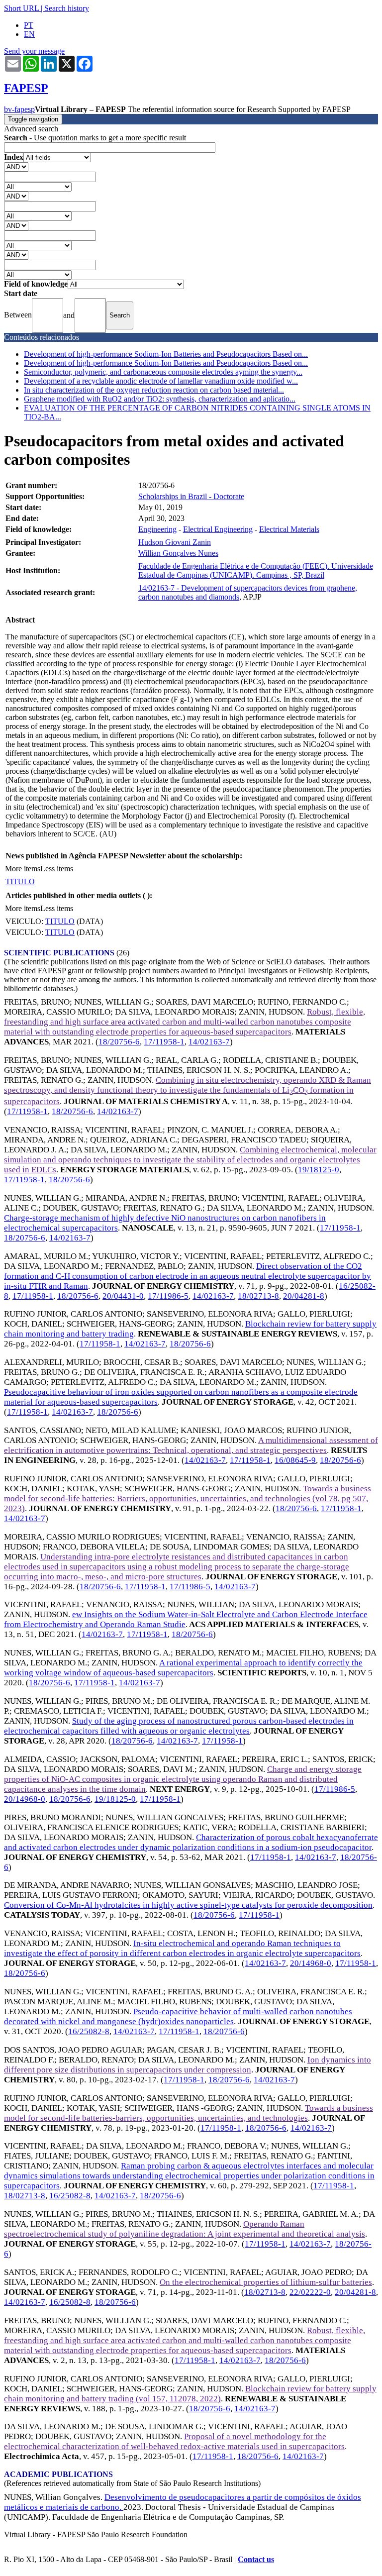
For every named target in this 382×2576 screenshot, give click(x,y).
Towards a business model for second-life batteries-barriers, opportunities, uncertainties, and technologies (189, 2113)
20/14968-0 (25, 1799)
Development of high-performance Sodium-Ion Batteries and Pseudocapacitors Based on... (166, 354)
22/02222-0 (310, 2292)
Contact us (256, 2559)
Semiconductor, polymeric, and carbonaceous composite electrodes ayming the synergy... (163, 372)
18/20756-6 (119, 1042)
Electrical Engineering (218, 529)
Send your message (34, 51)
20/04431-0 (123, 1296)
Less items (57, 869)
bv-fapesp (19, 109)
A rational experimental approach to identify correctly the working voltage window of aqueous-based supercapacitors (183, 1668)
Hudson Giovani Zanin (175, 542)
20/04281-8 (304, 1296)
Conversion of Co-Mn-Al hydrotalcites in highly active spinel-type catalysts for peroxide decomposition (188, 1905)
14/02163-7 (209, 1042)
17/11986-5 (168, 1296)
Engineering (157, 529)
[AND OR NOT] (16, 166)
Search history (67, 8)
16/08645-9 (295, 1460)
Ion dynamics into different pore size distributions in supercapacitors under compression (188, 2065)
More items (23, 869)
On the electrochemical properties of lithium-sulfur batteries (266, 2282)
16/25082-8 (89, 2031)
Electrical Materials (289, 529)
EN (29, 34)
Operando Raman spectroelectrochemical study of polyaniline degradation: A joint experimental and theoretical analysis (185, 2229)
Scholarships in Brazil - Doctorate (191, 496)
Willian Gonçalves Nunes (178, 553)
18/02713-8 (258, 1296)
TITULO (20, 881)
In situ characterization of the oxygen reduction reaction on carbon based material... (154, 390)
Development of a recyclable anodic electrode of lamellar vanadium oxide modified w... (161, 381)
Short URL (21, 8)
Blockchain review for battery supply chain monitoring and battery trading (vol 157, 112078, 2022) (190, 2394)
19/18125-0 (319, 1170)
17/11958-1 (164, 1042)
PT (29, 25)
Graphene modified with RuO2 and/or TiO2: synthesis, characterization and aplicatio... (160, 399)
